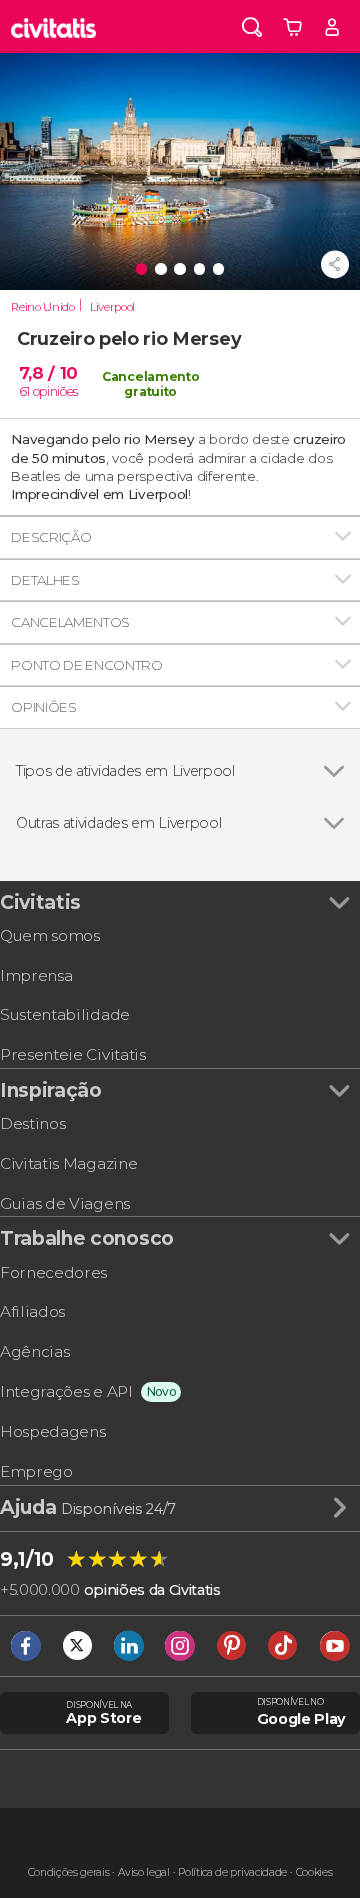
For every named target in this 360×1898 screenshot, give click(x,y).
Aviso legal (143, 1872)
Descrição (51, 537)
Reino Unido (42, 307)
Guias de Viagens (65, 1203)
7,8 (48, 373)
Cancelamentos (70, 622)
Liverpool (112, 307)
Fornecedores (53, 1272)
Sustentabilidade (65, 1014)
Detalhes (45, 580)
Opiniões (43, 707)
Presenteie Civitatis (73, 1054)
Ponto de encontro (87, 665)
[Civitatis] (54, 26)
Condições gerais (69, 1872)
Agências (34, 1351)
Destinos (32, 1123)
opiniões (55, 391)
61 (24, 391)
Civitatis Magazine (68, 1163)
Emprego (36, 1471)
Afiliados (32, 1311)
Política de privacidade (232, 1872)
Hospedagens (52, 1431)
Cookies (314, 1872)
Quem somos (50, 935)
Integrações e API (66, 1391)
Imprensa (36, 975)
